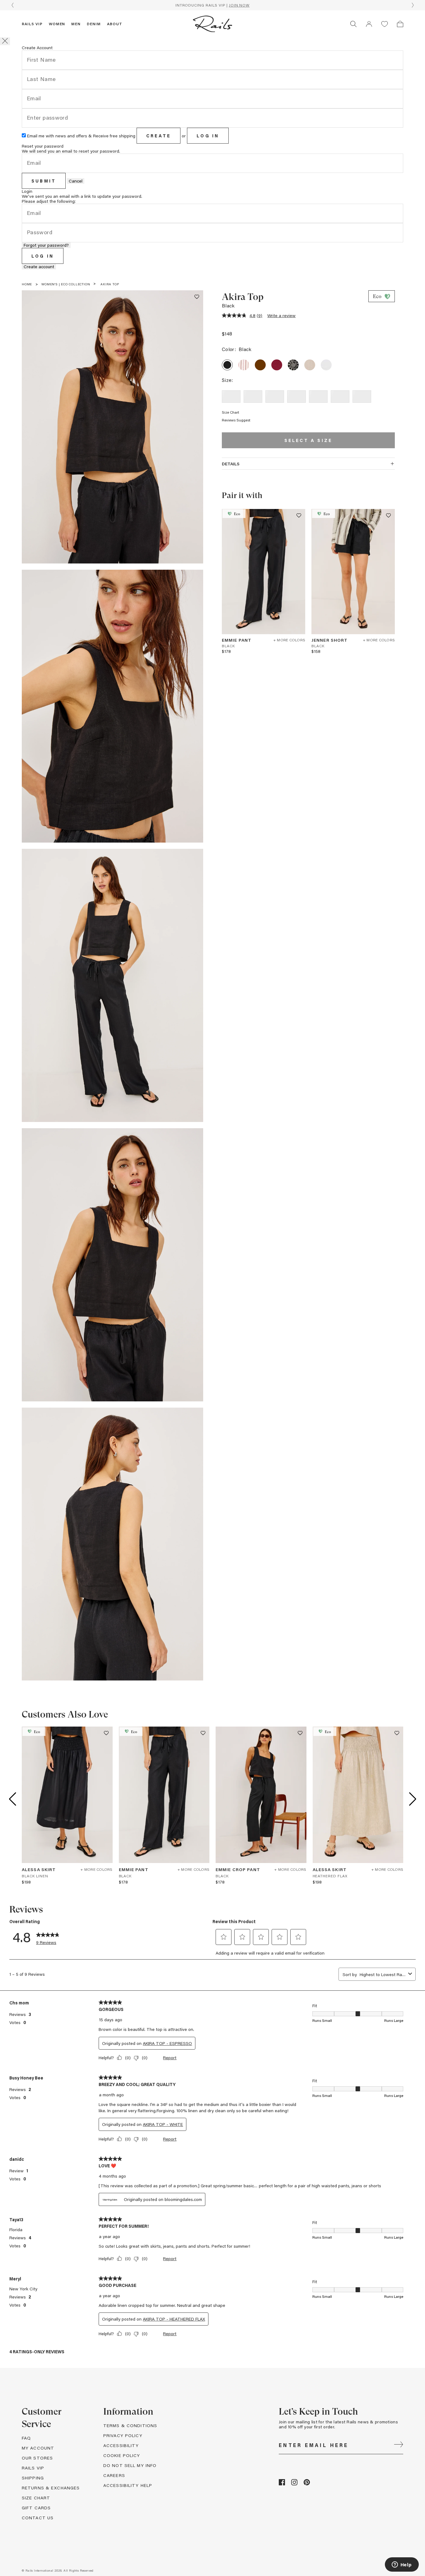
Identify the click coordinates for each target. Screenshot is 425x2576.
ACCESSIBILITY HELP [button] (128, 2485)
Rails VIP (32, 24)
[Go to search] (353, 24)
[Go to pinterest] (307, 2484)
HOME (27, 284)
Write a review (281, 315)
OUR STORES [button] (37, 2458)
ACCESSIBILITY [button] (121, 2445)
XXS (231, 396)
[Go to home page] (213, 24)
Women (57, 24)
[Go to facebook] (282, 2484)
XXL (362, 396)
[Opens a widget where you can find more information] (402, 2565)
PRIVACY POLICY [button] (123, 2435)
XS (253, 396)
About (115, 24)
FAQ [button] (26, 2438)
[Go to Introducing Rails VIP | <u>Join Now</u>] (213, 5)
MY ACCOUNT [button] (38, 2448)
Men (76, 24)
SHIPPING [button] (33, 2478)
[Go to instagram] (294, 2484)
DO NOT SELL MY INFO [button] (130, 2465)
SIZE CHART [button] (36, 2498)
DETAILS (231, 464)
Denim (94, 24)
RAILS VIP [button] (33, 2468)
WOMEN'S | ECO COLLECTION (66, 284)
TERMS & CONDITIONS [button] (130, 2425)
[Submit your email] (399, 2445)
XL (340, 396)
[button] (369, 24)
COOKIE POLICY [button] (122, 2455)
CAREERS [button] (114, 2475)
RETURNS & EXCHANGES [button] (51, 2488)
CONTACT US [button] (38, 2518)
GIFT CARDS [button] (36, 2508)
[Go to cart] (400, 24)
